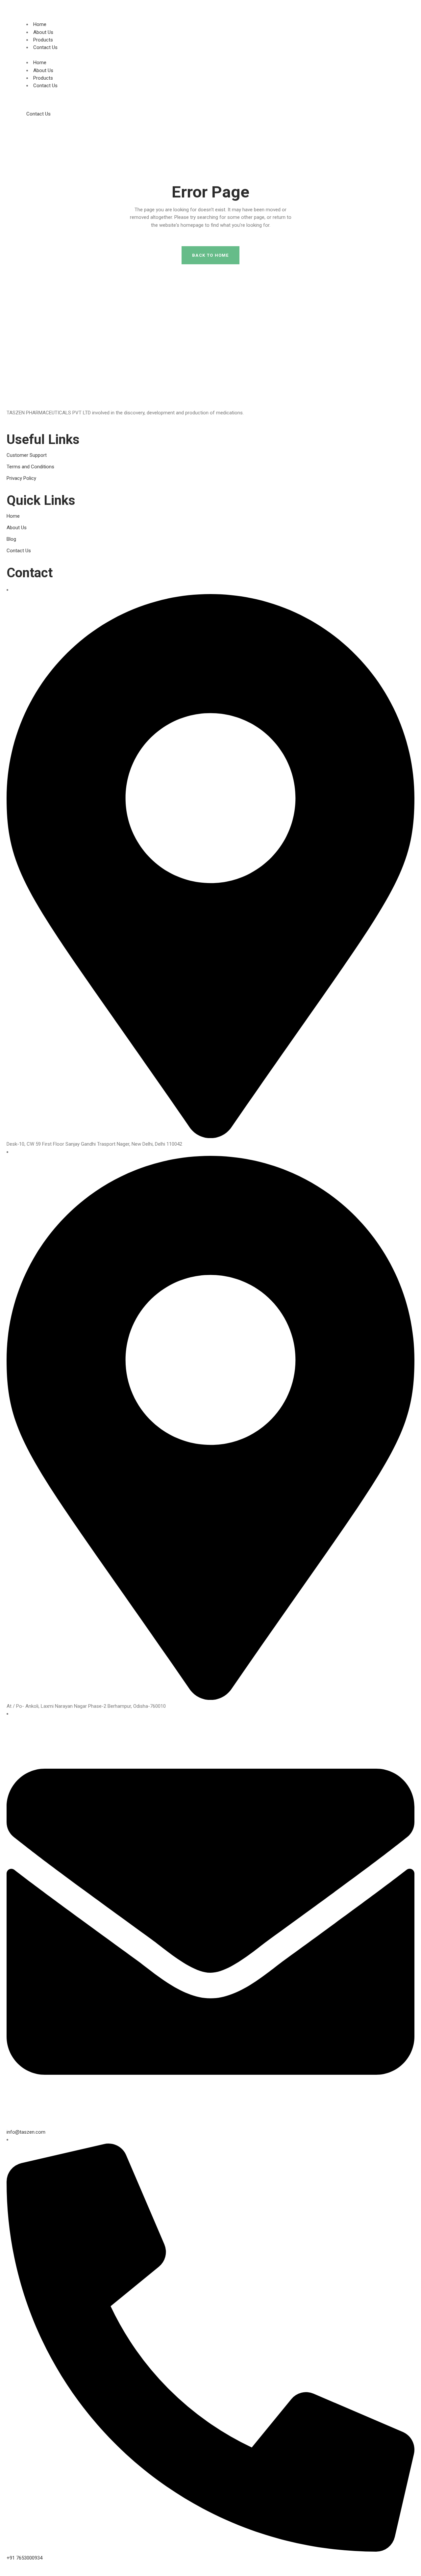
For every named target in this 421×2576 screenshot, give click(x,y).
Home (40, 24)
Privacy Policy (21, 478)
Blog (11, 539)
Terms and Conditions (30, 467)
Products (43, 40)
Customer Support (27, 455)
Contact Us (45, 47)
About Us (43, 32)
